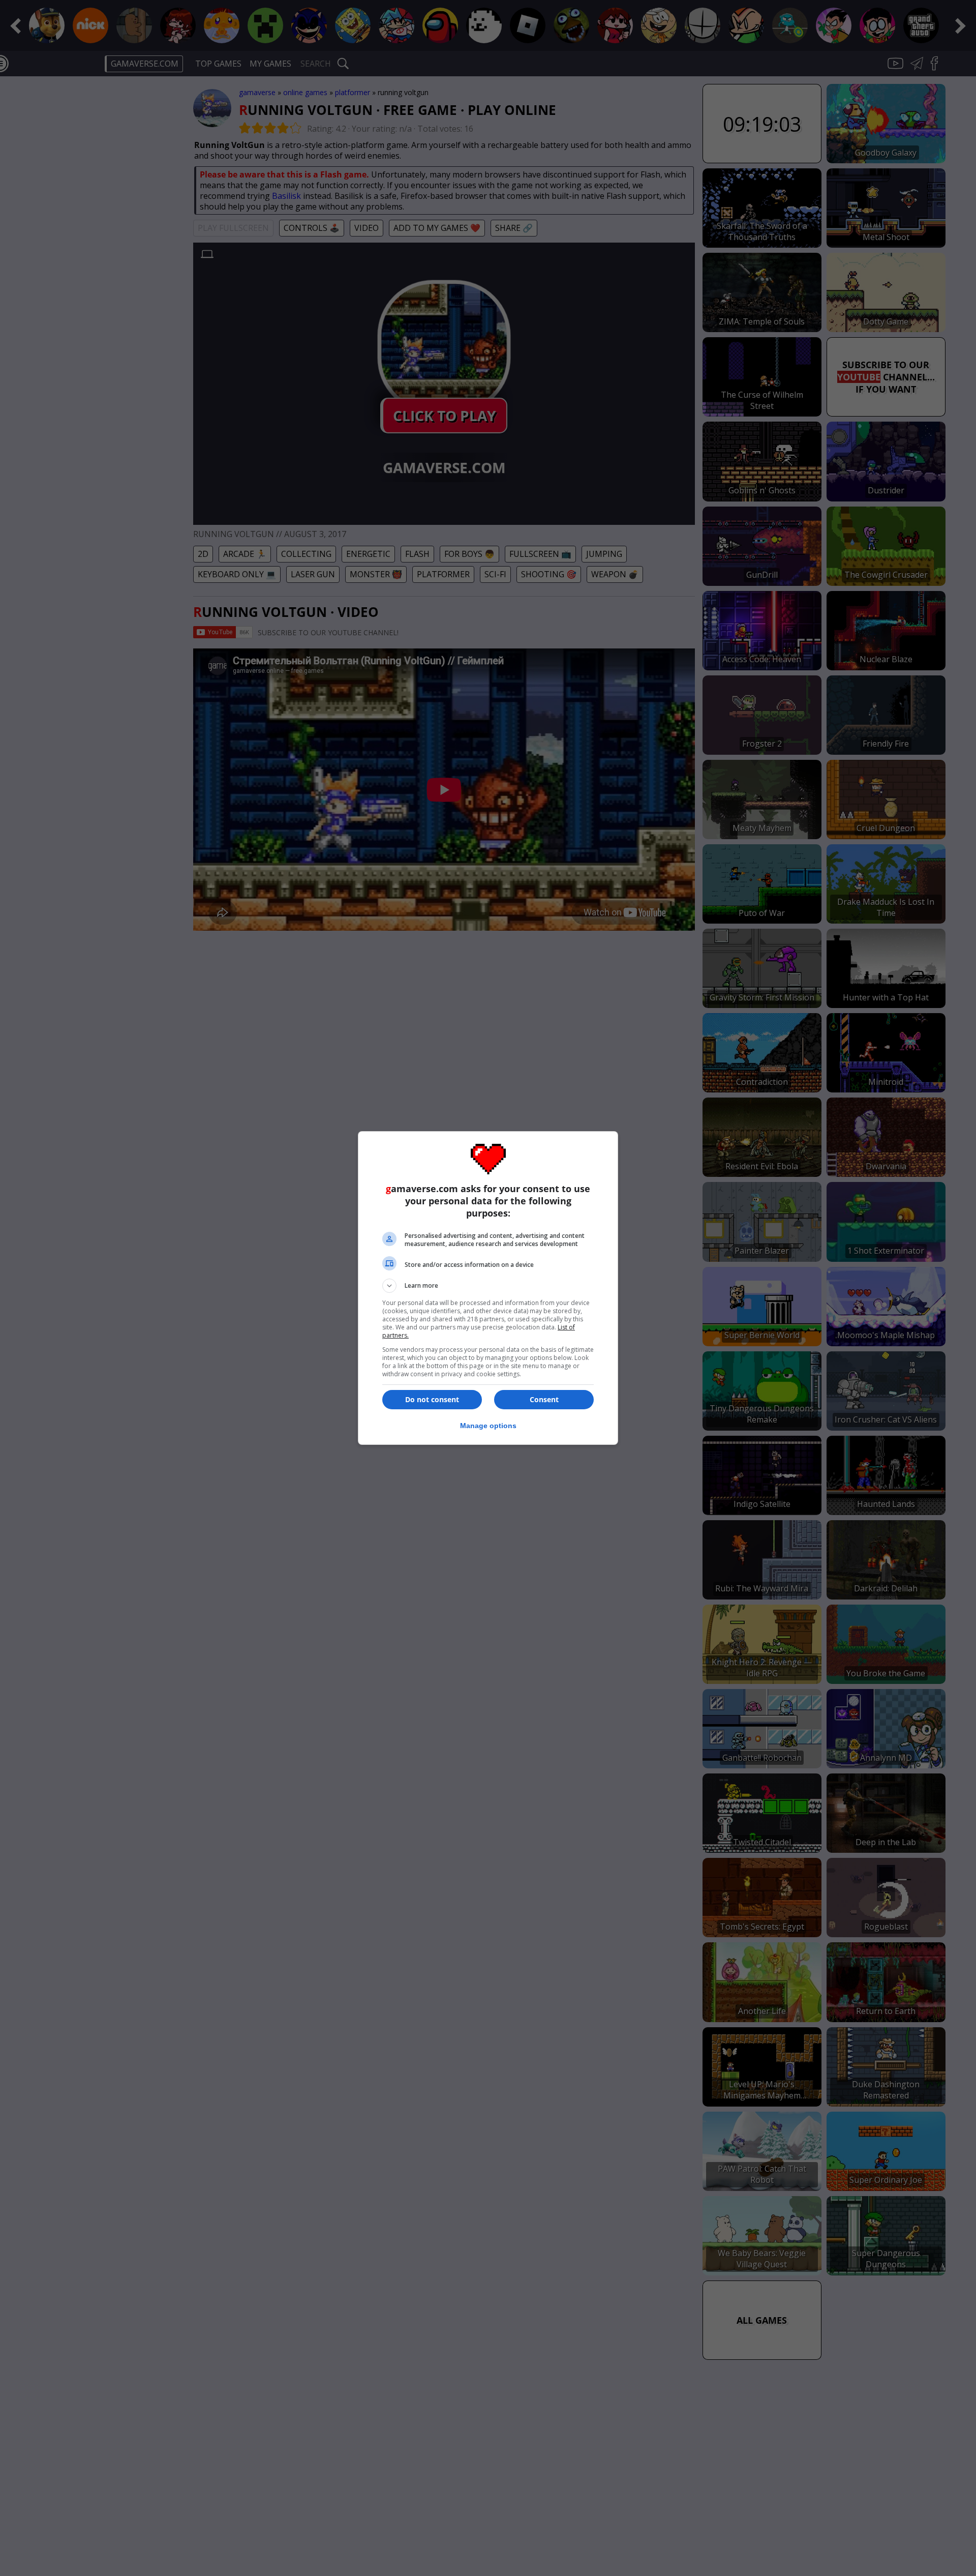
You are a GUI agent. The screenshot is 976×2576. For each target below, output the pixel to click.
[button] (488, 1286)
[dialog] (488, 1288)
